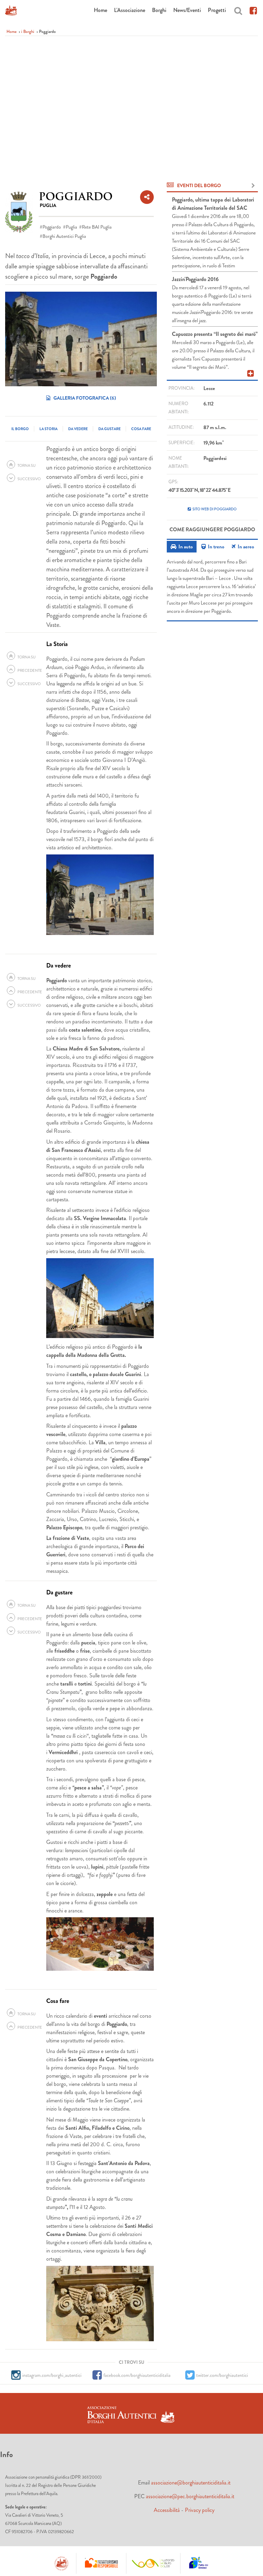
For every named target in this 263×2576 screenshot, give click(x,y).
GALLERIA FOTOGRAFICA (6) (84, 398)
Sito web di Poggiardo (215, 509)
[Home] (11, 10)
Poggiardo (52, 227)
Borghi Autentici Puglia (64, 236)
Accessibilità (167, 2510)
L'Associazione (130, 10)
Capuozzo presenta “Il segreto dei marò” (215, 334)
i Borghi (28, 32)
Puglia (71, 227)
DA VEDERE (78, 429)
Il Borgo (20, 429)
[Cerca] (238, 10)
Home (101, 10)
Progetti (217, 10)
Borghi (159, 10)
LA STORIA (48, 429)
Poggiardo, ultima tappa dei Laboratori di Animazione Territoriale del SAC (213, 204)
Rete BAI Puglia (97, 227)
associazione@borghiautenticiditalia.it (191, 2483)
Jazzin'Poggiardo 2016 (195, 279)
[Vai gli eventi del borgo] (253, 186)
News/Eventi (187, 10)
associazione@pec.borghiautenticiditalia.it (190, 2496)
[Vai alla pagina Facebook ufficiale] (253, 10)
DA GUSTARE (109, 429)
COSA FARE (141, 429)
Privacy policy (200, 2510)
